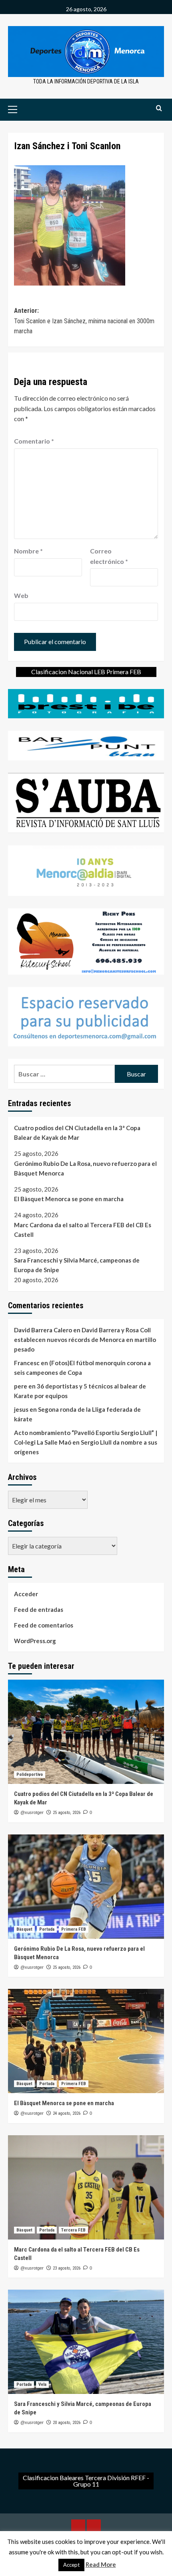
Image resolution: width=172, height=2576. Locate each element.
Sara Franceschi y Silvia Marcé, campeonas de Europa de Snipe (77, 1265)
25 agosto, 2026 (67, 1813)
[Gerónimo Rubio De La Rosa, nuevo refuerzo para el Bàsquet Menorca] (86, 1887)
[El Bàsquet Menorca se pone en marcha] (86, 2041)
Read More (101, 2564)
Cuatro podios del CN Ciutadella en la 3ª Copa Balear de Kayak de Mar (77, 1133)
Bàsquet (24, 1929)
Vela (42, 2384)
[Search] (159, 108)
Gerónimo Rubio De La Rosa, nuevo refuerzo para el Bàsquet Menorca (85, 1168)
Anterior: (84, 321)
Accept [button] (71, 2565)
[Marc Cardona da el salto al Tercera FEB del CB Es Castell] (86, 2187)
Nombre (28, 551)
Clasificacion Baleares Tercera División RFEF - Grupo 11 (86, 2481)
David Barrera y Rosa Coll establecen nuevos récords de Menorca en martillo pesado (85, 1340)
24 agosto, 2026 (67, 2113)
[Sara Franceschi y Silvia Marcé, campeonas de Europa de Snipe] (86, 2342)
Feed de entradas (39, 1609)
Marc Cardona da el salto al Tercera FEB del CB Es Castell (83, 1230)
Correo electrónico (109, 556)
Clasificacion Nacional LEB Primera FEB (86, 672)
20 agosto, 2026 (67, 2423)
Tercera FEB (73, 2230)
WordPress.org (35, 1641)
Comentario (34, 441)
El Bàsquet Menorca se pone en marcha (69, 1199)
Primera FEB (74, 1929)
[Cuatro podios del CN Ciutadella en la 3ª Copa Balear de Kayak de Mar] (86, 1732)
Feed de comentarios (44, 1625)
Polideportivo (30, 1774)
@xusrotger (32, 1812)
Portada (47, 1929)
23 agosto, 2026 (67, 2268)
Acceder (26, 1594)
